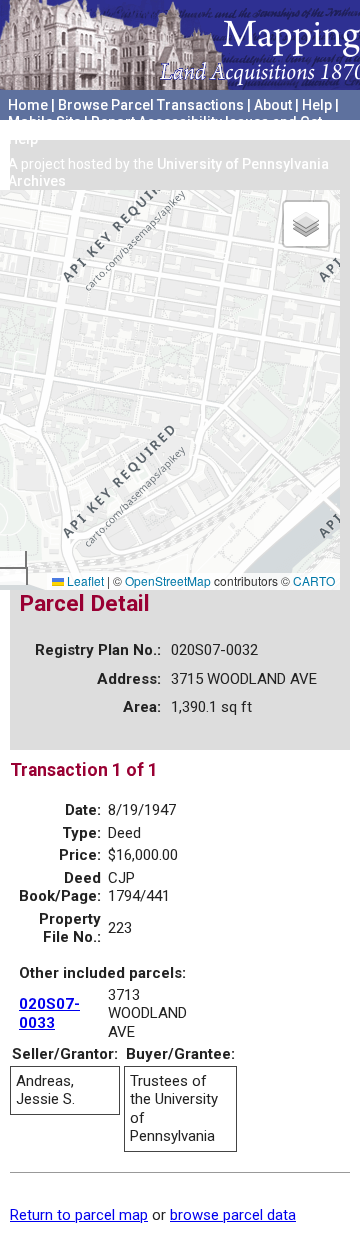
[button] (306, 224)
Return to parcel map (79, 1215)
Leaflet (84, 580)
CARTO (314, 580)
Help (317, 105)
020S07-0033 (49, 1013)
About (273, 105)
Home (28, 105)
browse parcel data (233, 1215)
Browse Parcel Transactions (151, 105)
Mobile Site (44, 122)
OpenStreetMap (168, 580)
